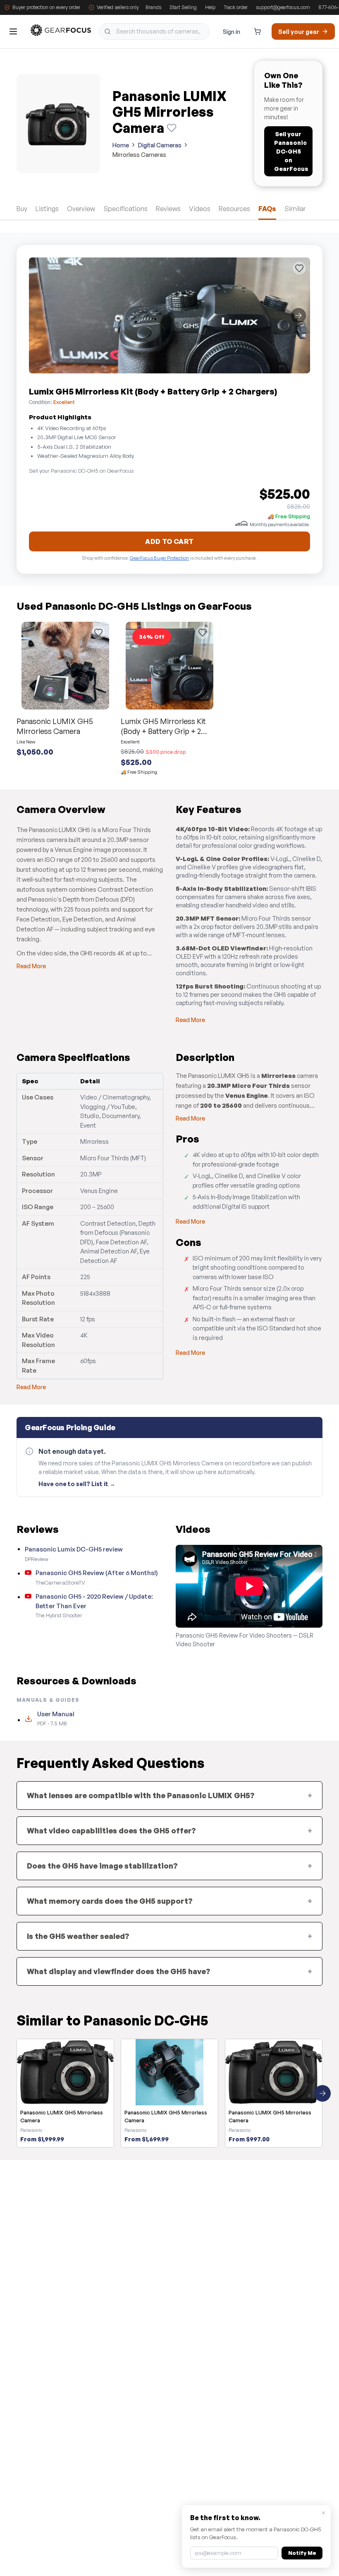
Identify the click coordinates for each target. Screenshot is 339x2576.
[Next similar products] (322, 2093)
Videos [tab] (200, 209)
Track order (236, 7)
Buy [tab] (22, 209)
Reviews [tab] (168, 209)
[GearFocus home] (61, 32)
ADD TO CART (169, 541)
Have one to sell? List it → (77, 1484)
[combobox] (154, 31)
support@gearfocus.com (283, 7)
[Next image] (298, 315)
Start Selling (183, 7)
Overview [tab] (81, 209)
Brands (153, 7)
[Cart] (258, 31)
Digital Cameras (160, 145)
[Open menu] (13, 31)
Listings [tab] (47, 209)
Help (210, 7)
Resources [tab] (234, 209)
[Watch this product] (172, 128)
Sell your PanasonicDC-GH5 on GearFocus (291, 151)
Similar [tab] (295, 209)
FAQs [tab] (267, 209)
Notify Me (302, 2553)
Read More (31, 966)
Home (121, 145)
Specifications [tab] (125, 209)
